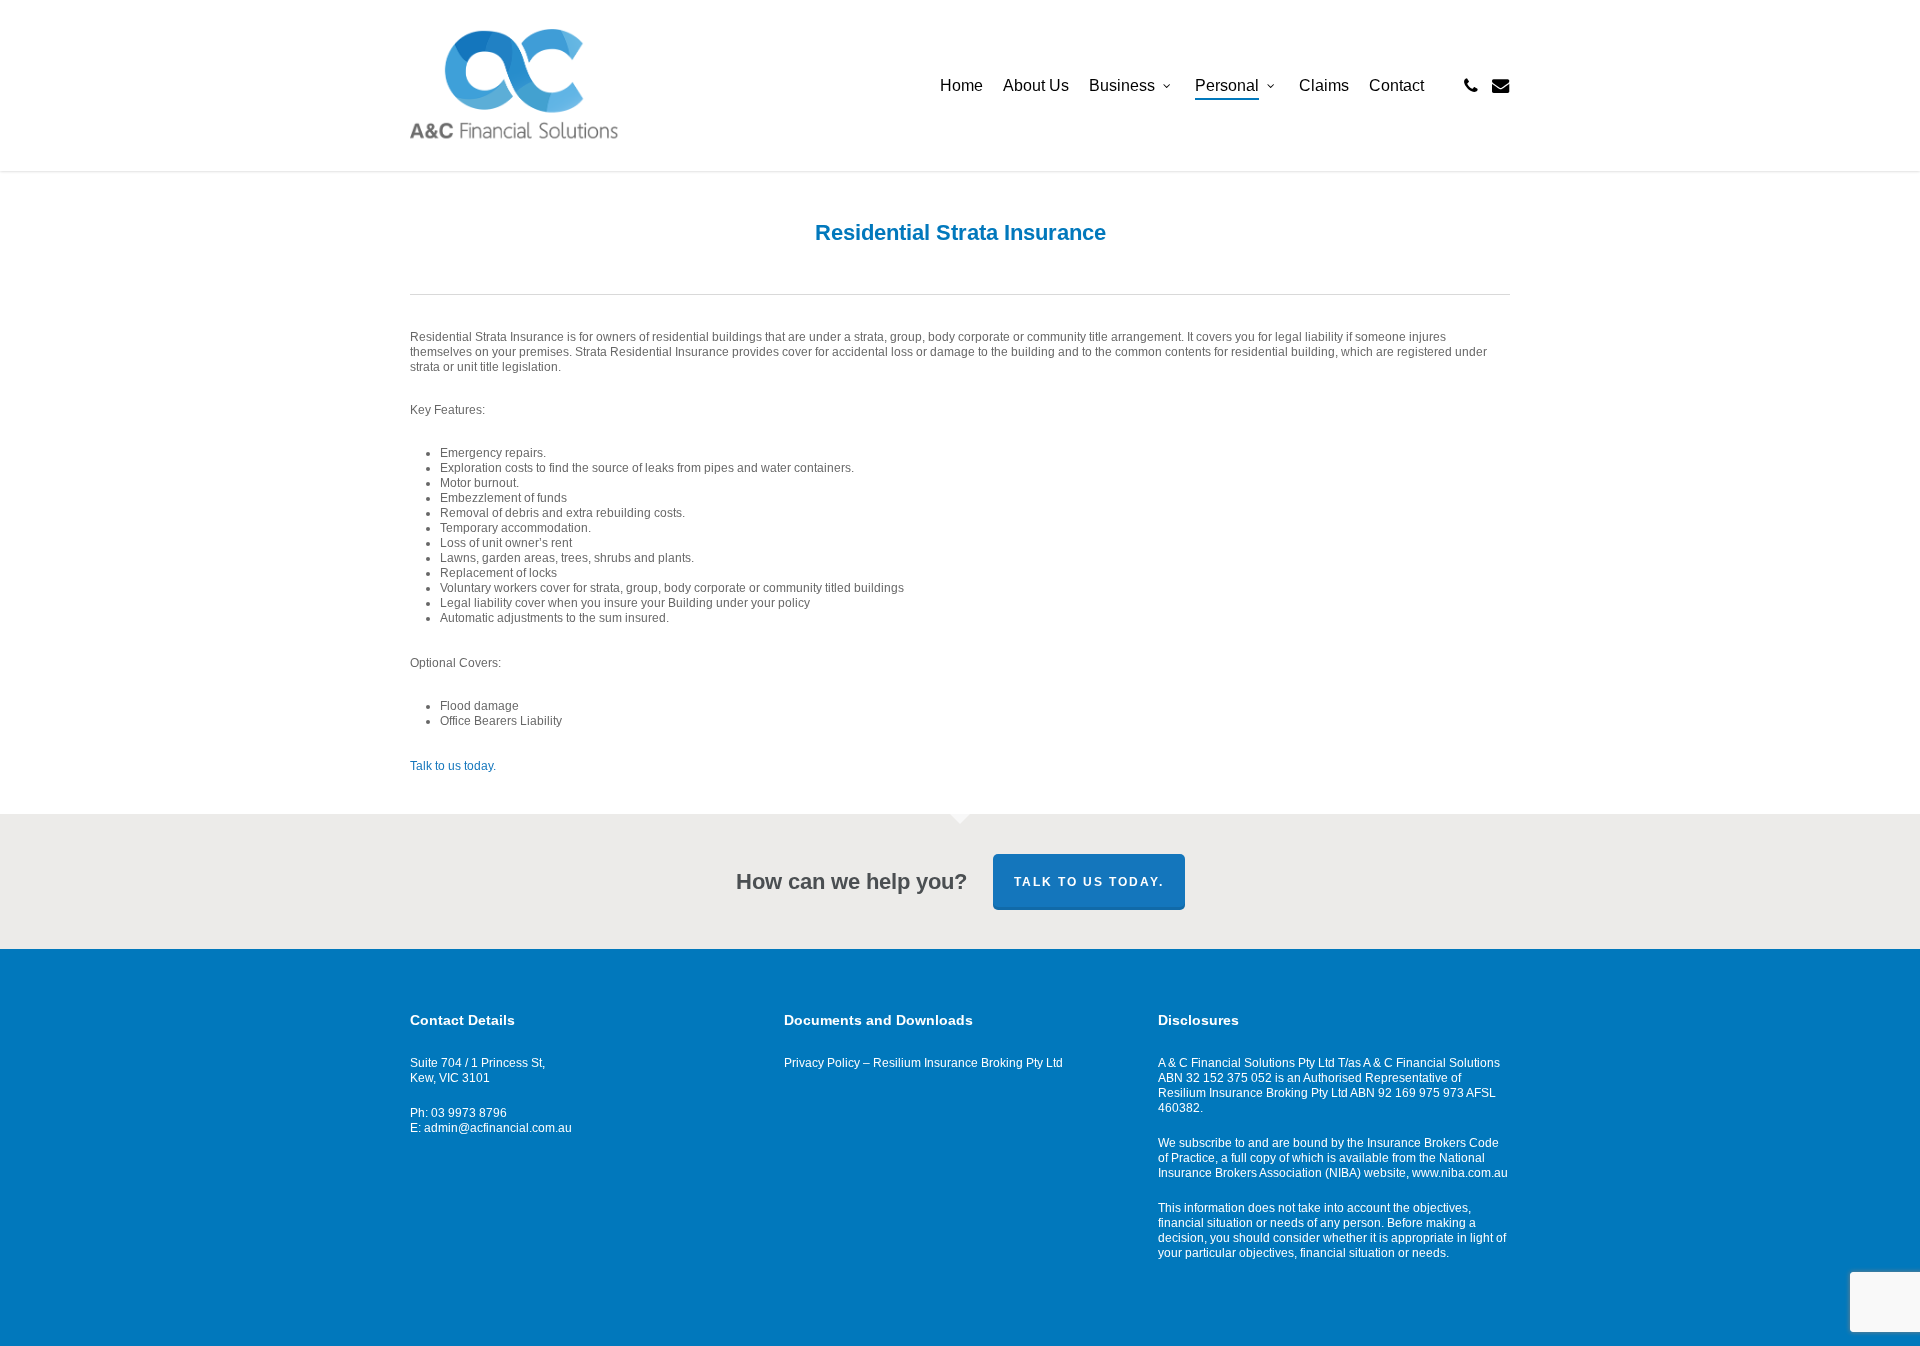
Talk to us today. (453, 766)
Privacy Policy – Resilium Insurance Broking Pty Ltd (923, 1063)
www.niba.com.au (1460, 1173)
